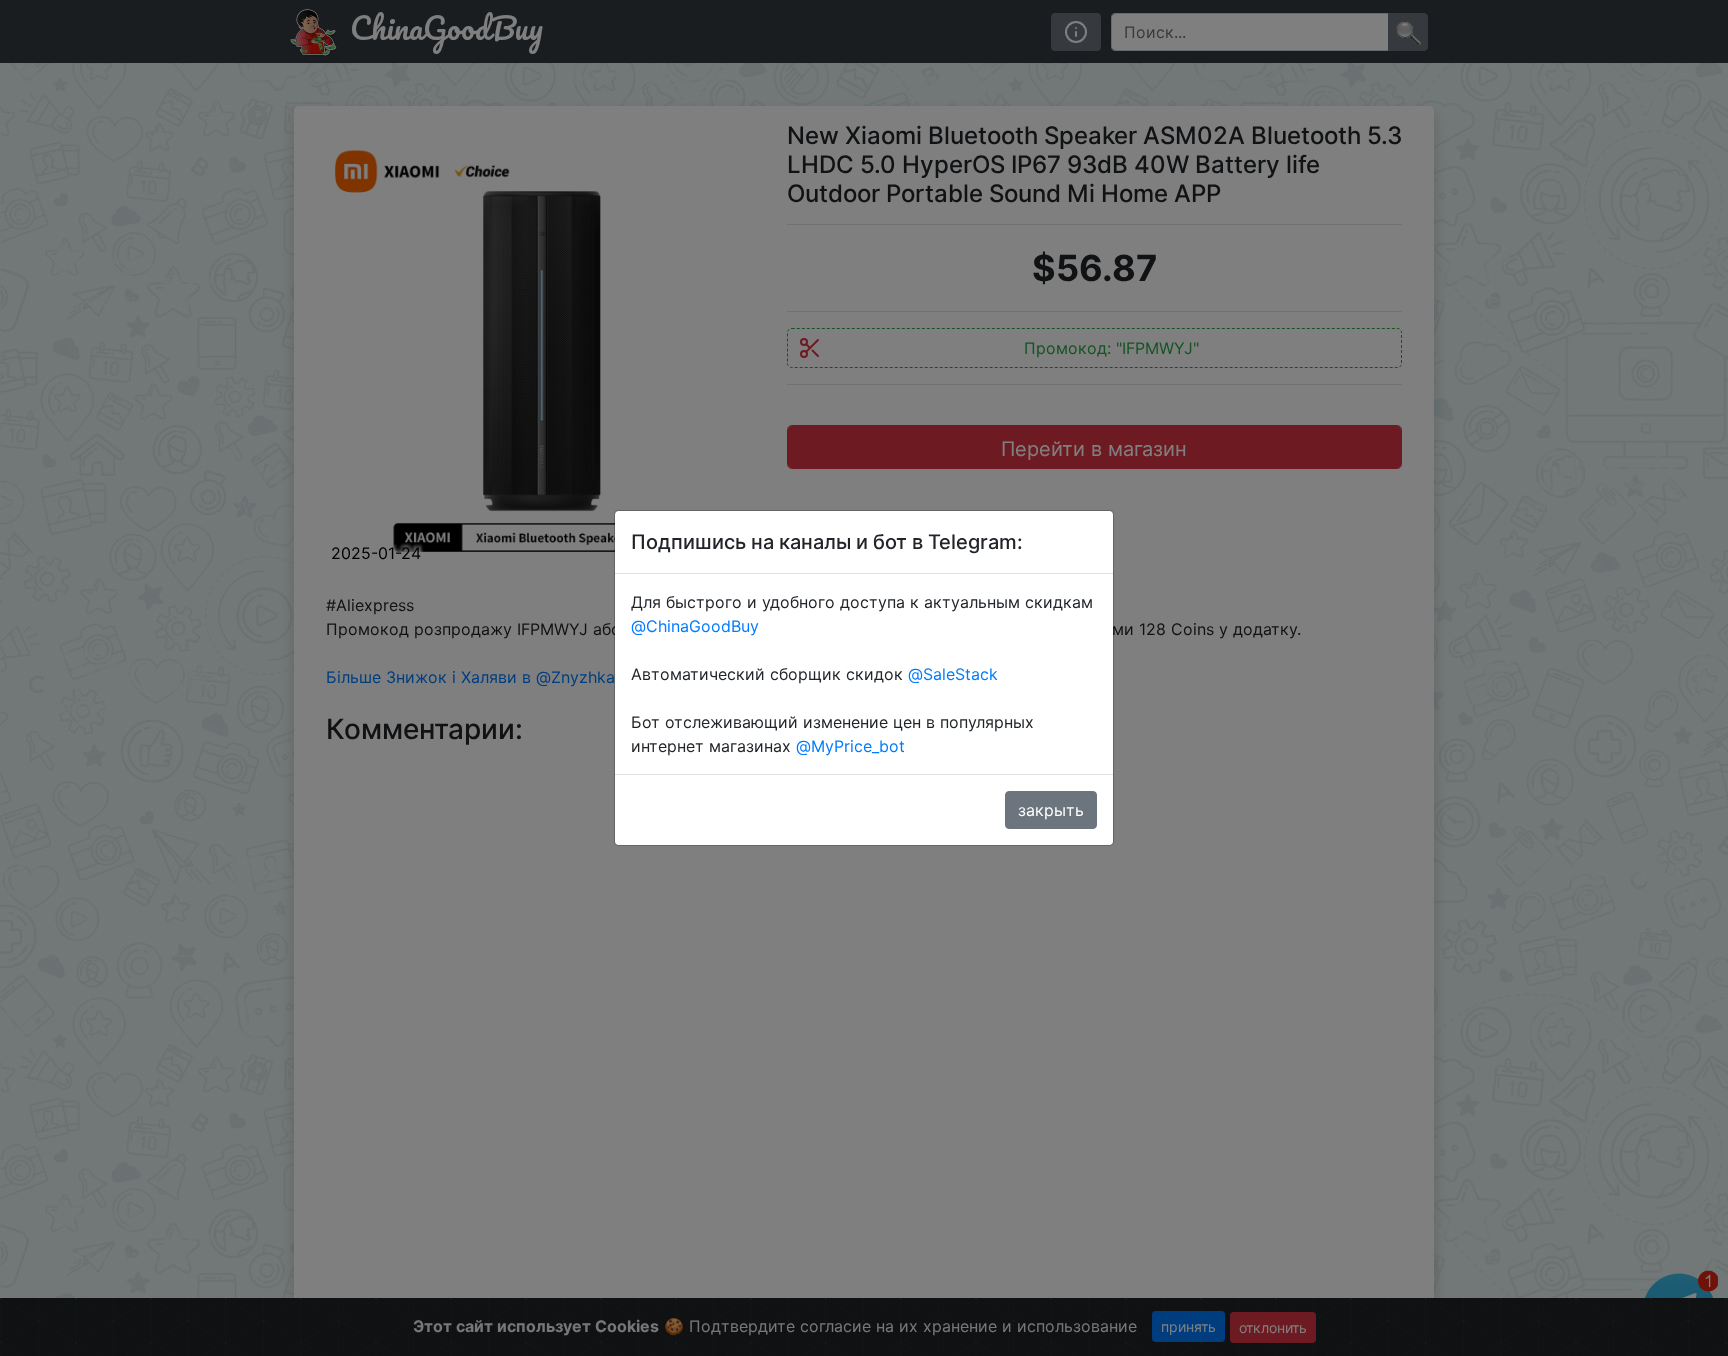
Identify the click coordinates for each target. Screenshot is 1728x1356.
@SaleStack (953, 674)
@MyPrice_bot (850, 746)
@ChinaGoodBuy (695, 626)
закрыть (1051, 810)
